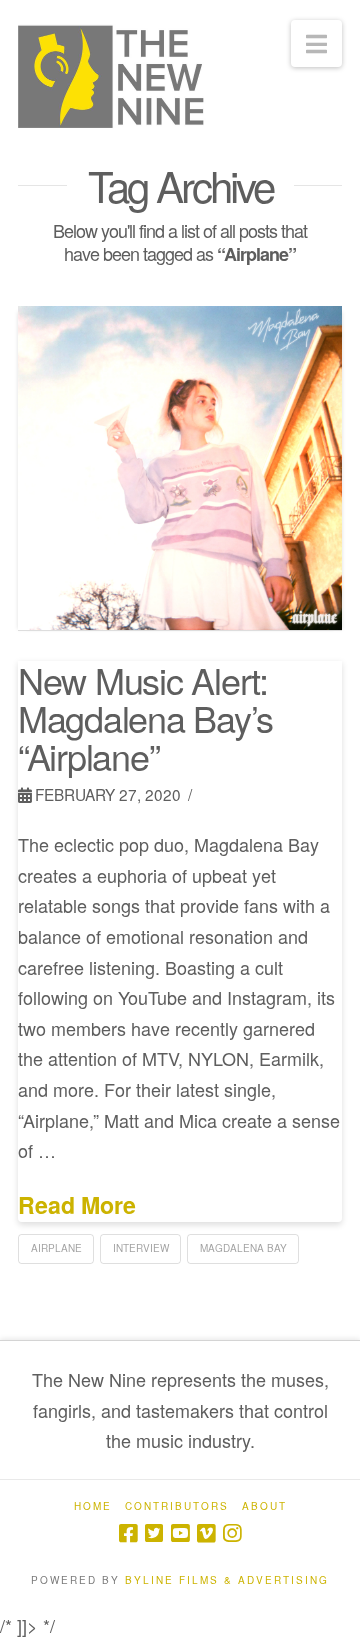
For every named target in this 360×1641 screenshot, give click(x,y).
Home (93, 1506)
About (264, 1506)
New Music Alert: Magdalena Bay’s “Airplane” (145, 717)
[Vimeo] (206, 1533)
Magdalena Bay (243, 1248)
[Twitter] (154, 1533)
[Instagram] (232, 1533)
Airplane (56, 1248)
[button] (316, 43)
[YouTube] (180, 1533)
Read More (77, 1205)
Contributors (177, 1506)
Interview (141, 1248)
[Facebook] (128, 1533)
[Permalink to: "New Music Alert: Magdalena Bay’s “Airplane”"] (180, 468)
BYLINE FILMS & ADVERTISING (227, 1580)
